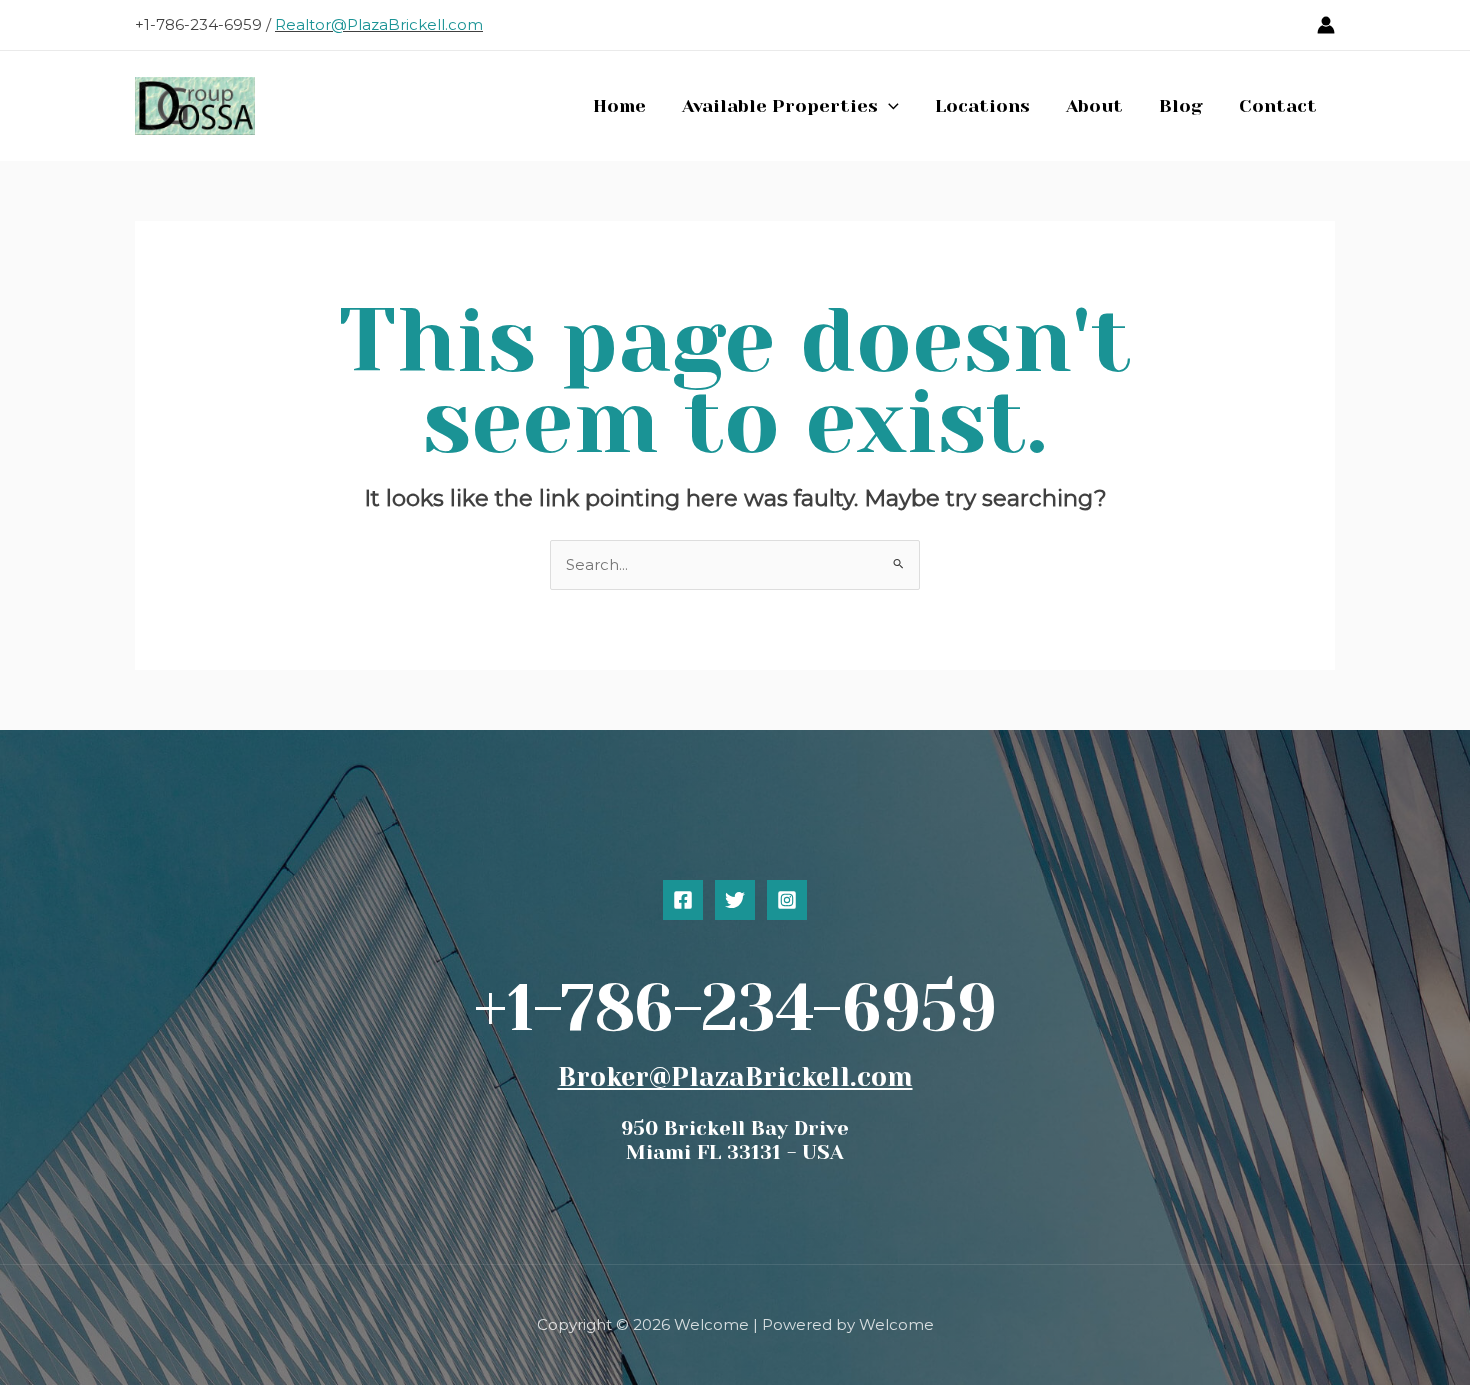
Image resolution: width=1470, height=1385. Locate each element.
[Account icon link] (1326, 25)
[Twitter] (735, 900)
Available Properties (780, 106)
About (1094, 106)
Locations (982, 106)
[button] (888, 106)
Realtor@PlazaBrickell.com (379, 24)
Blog (1181, 106)
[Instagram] (787, 900)
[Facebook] (683, 900)
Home (619, 106)
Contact (1278, 106)
